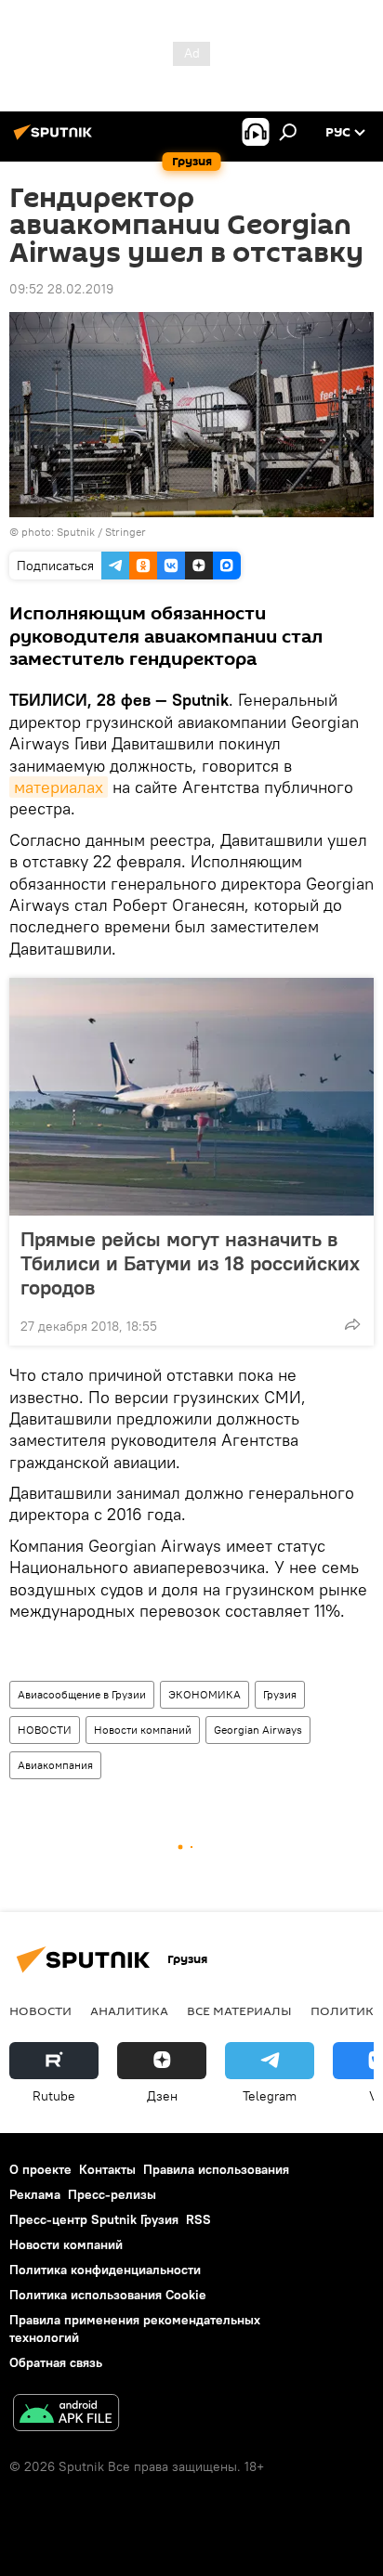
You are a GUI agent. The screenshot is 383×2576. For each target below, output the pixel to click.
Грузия (280, 1694)
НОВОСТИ (45, 1730)
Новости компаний (143, 1730)
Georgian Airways (258, 1730)
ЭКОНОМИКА (205, 1694)
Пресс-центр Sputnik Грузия (94, 2219)
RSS (198, 2219)
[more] (352, 1324)
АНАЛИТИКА (129, 2010)
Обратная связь (56, 2362)
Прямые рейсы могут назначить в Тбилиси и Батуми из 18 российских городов (190, 1263)
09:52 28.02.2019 (61, 289)
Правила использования (216, 2169)
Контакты (107, 2169)
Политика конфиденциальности (105, 2270)
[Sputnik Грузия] (56, 139)
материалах (59, 787)
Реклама (35, 2194)
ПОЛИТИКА (346, 2010)
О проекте (40, 2169)
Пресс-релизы (112, 2194)
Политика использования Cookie (108, 2295)
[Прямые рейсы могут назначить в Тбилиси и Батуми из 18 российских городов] (191, 1097)
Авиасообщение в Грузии (82, 1694)
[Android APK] (66, 2415)
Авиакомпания (55, 1765)
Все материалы (239, 2010)
